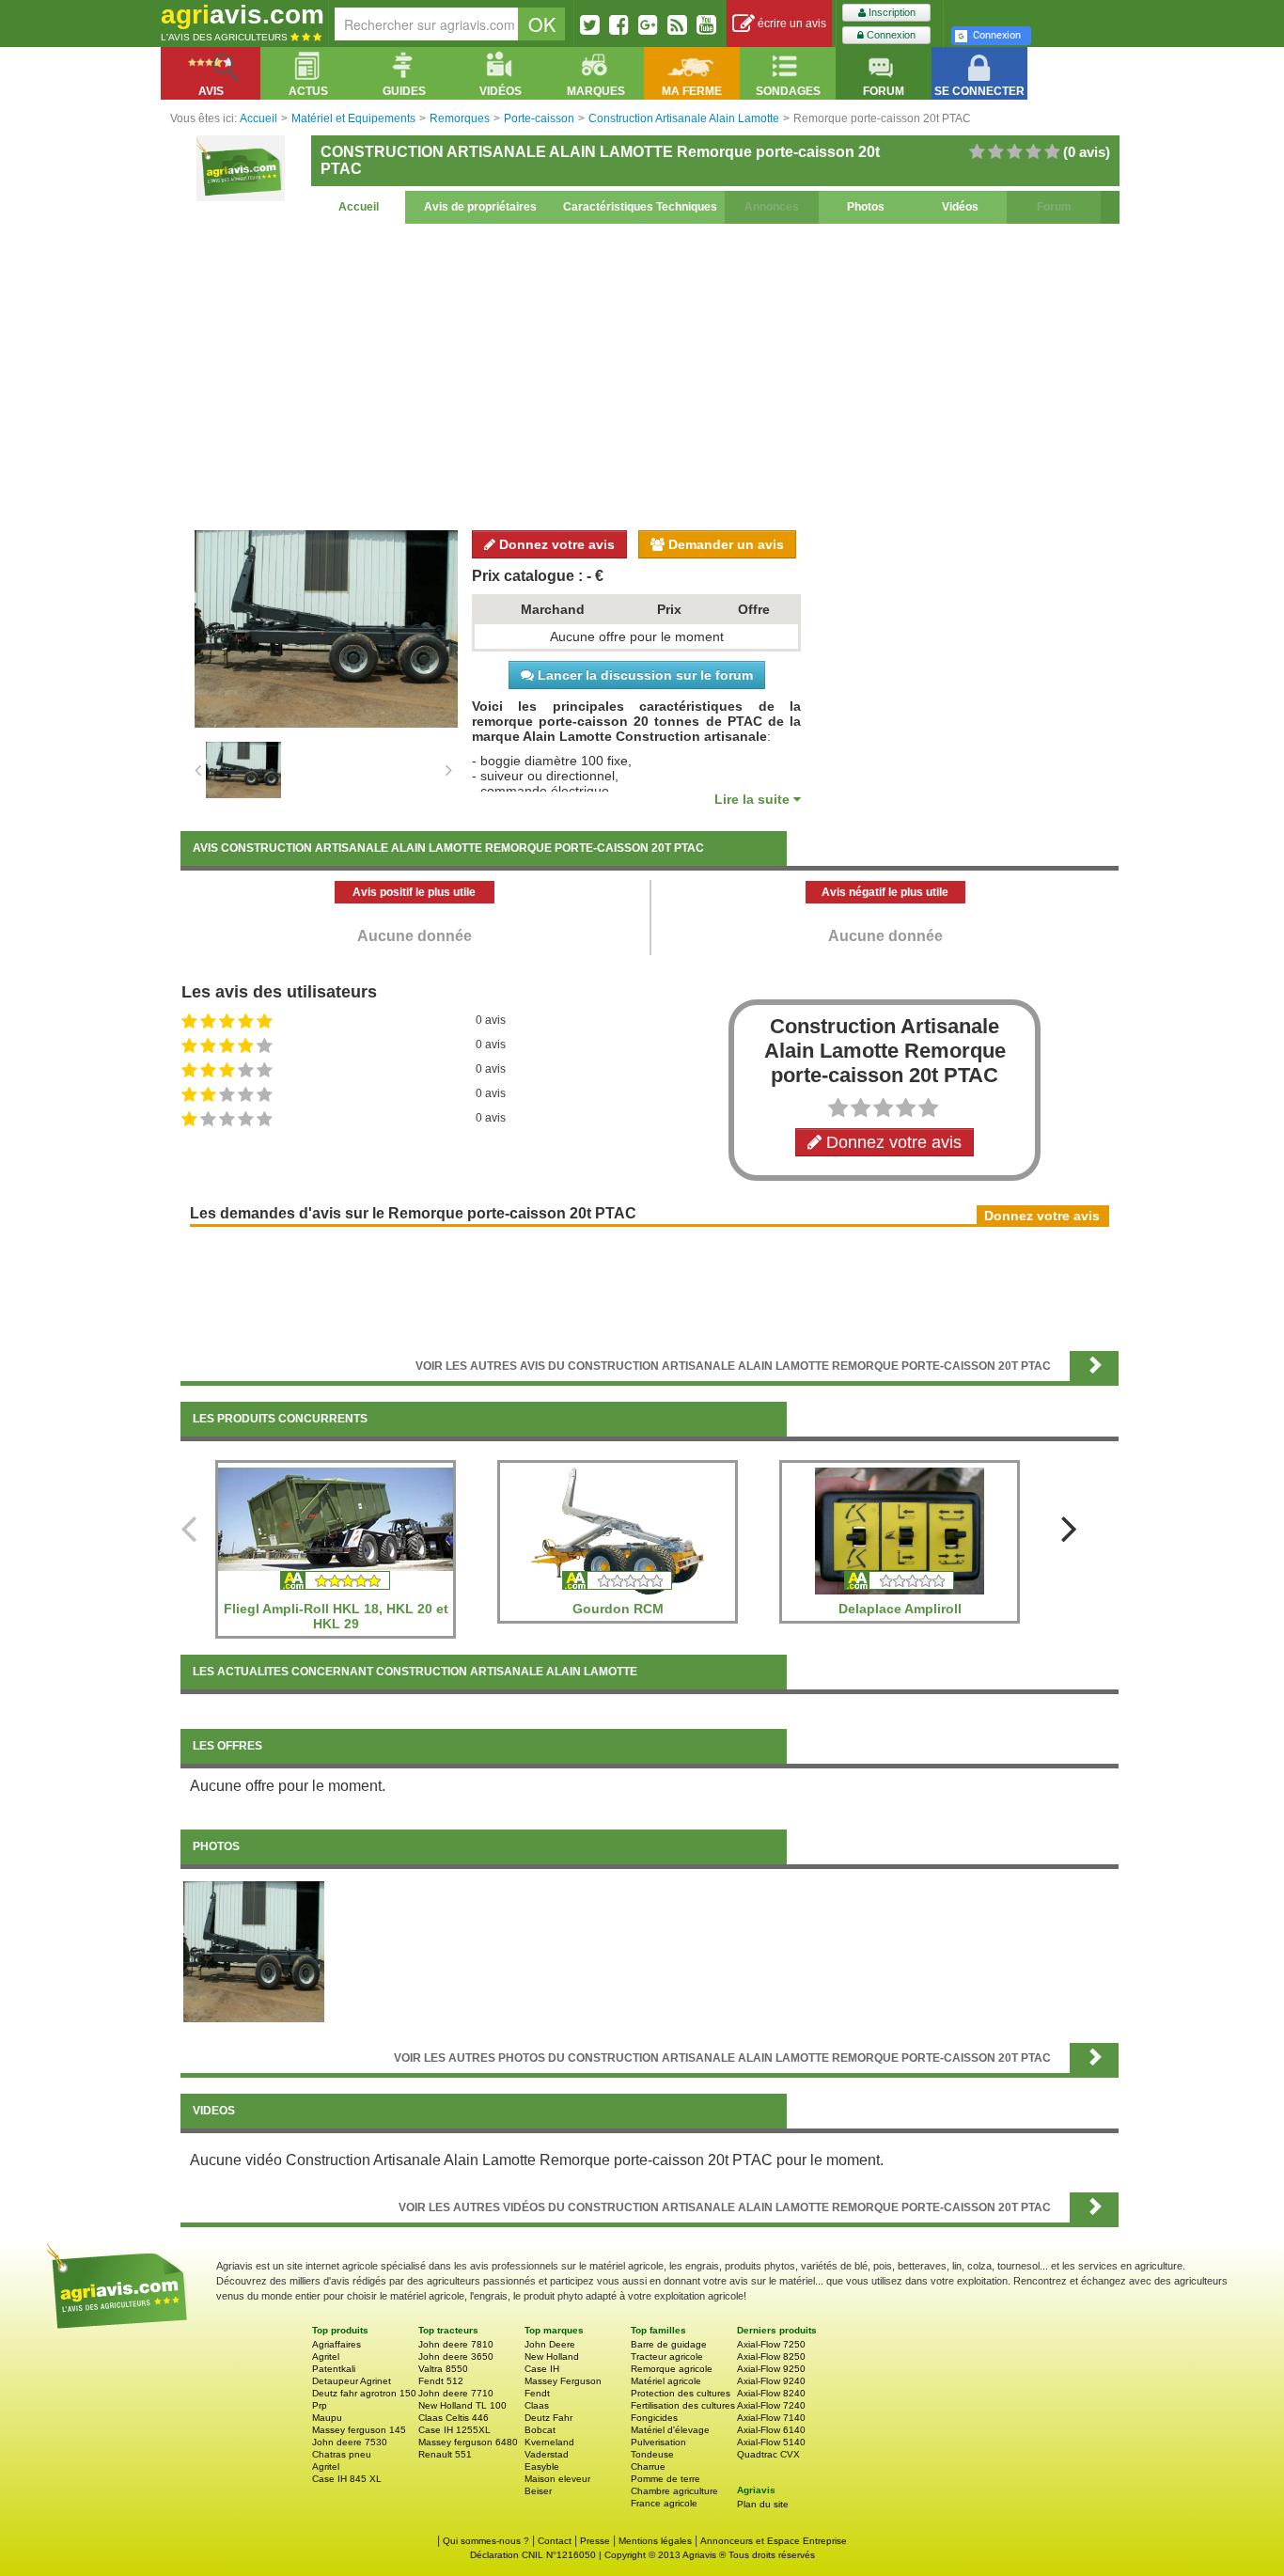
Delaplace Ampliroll (900, 1609)
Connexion (890, 35)
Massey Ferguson (563, 2381)
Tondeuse (652, 2454)
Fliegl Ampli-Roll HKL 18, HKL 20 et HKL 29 (336, 1616)
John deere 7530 (350, 2442)
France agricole (664, 2503)
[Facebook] (619, 24)
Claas (537, 2405)
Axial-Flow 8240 (771, 2393)
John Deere (550, 2344)
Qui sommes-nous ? (486, 2541)
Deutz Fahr (548, 2418)
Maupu (327, 2418)
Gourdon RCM (618, 1609)
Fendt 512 (441, 2381)
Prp (320, 2405)
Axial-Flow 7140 (771, 2418)
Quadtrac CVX (768, 2454)
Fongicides (654, 2418)
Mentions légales (655, 2541)
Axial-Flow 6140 (771, 2430)
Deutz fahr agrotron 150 (364, 2393)
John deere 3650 (456, 2356)
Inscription (891, 12)
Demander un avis (724, 544)
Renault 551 (445, 2454)
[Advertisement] (650, 374)
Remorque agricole (672, 2369)
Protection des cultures (681, 2393)
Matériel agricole (666, 2381)
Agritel (326, 2356)
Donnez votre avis (555, 544)
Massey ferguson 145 (359, 2430)
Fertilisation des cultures (683, 2405)
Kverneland (549, 2442)
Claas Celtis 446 (454, 2418)
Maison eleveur (557, 2479)
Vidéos (960, 207)
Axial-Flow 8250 (771, 2356)
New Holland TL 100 (462, 2405)
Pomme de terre (665, 2479)
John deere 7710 (456, 2393)
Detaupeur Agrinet (352, 2381)
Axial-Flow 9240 (771, 2381)
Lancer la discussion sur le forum (643, 675)
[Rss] (677, 24)
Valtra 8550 (443, 2369)
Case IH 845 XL (347, 2479)
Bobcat (540, 2430)
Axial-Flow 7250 (771, 2344)
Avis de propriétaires (480, 207)
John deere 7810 (456, 2344)
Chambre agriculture (674, 2491)
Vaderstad (547, 2454)
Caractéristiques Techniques (640, 207)
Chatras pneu (342, 2454)
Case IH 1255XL (454, 2430)
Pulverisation (658, 2442)
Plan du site (763, 2504)
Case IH (542, 2369)
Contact (555, 2541)
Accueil (359, 207)
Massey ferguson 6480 (468, 2442)
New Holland (552, 2356)
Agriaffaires (337, 2344)
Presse (595, 2541)
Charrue (648, 2466)
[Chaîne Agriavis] (706, 24)
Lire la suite (754, 799)
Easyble (542, 2466)
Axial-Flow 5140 (771, 2442)
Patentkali (334, 2369)
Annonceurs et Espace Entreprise (774, 2541)
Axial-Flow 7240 (771, 2405)
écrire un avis (791, 24)
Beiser (538, 2491)
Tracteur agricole (667, 2356)
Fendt (537, 2393)
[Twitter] (590, 24)
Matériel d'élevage (670, 2430)
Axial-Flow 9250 (771, 2369)
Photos (866, 207)
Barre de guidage (669, 2344)
